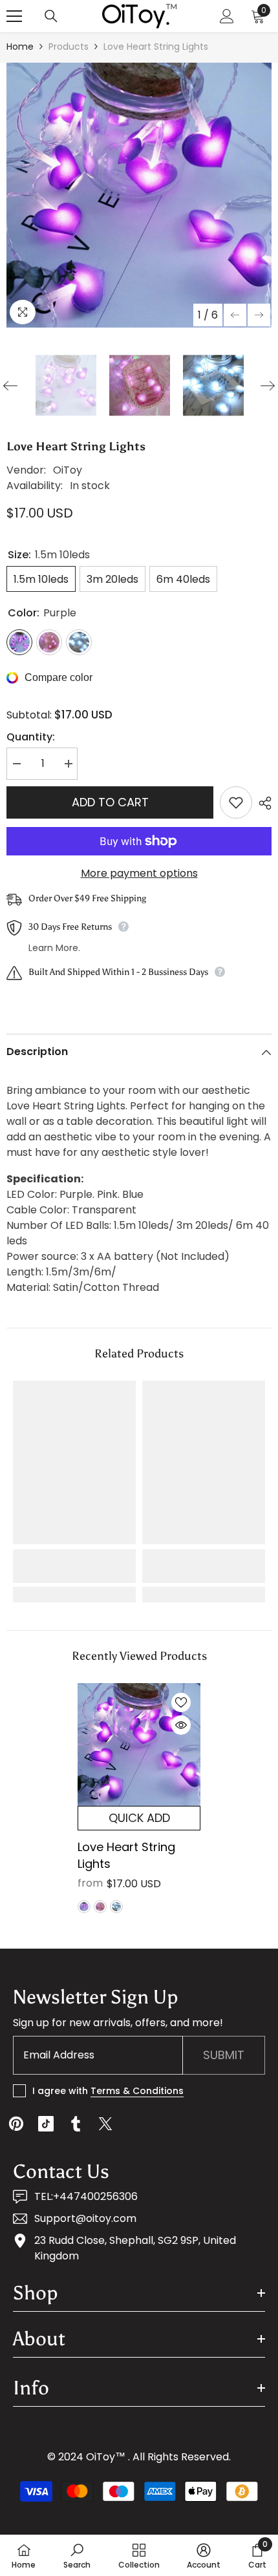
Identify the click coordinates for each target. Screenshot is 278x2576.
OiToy (68, 470)
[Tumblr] (76, 2124)
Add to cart (110, 802)
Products (69, 47)
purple (84, 1907)
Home (20, 47)
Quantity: (31, 737)
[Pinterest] (16, 2124)
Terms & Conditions (137, 2091)
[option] (139, 195)
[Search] (51, 16)
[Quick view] (181, 1725)
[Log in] (227, 16)
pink (100, 1907)
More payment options (139, 873)
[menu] (14, 16)
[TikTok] (46, 2124)
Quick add (139, 1818)
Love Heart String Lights (126, 1855)
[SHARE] (262, 803)
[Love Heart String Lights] (139, 1744)
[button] (235, 315)
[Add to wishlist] (236, 802)
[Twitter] (105, 2124)
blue (116, 1907)
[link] (74, 1566)
